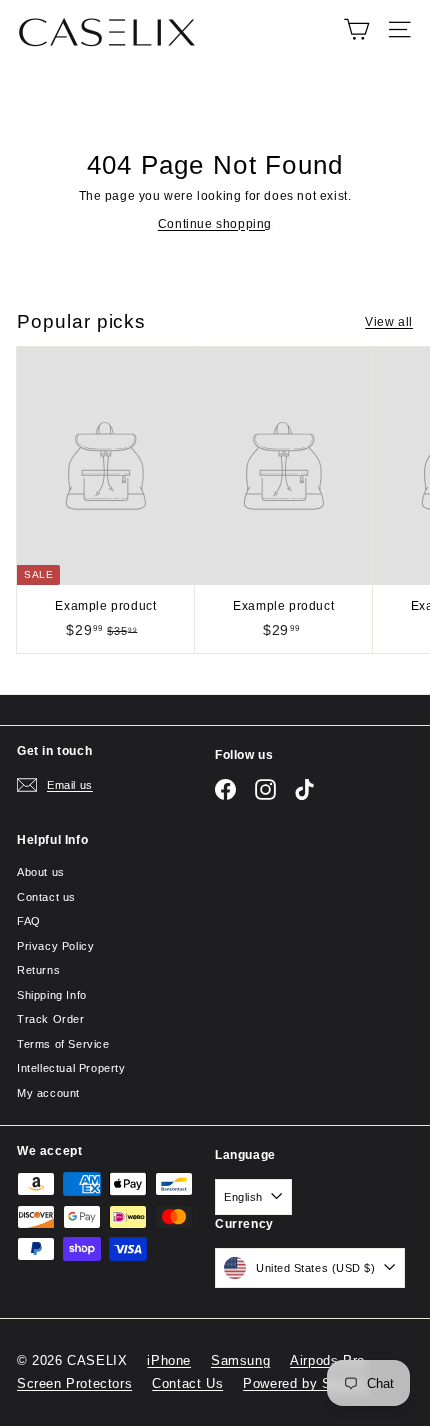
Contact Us (187, 1383)
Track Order (51, 1019)
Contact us (46, 897)
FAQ (29, 921)
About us (41, 872)
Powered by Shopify (306, 1383)
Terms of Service (63, 1044)
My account (48, 1093)
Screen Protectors (74, 1383)
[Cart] (356, 29)
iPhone (169, 1360)
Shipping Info (52, 995)
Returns (38, 970)
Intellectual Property (71, 1068)
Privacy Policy (55, 946)
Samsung (240, 1360)
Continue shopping (215, 224)
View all (389, 322)
